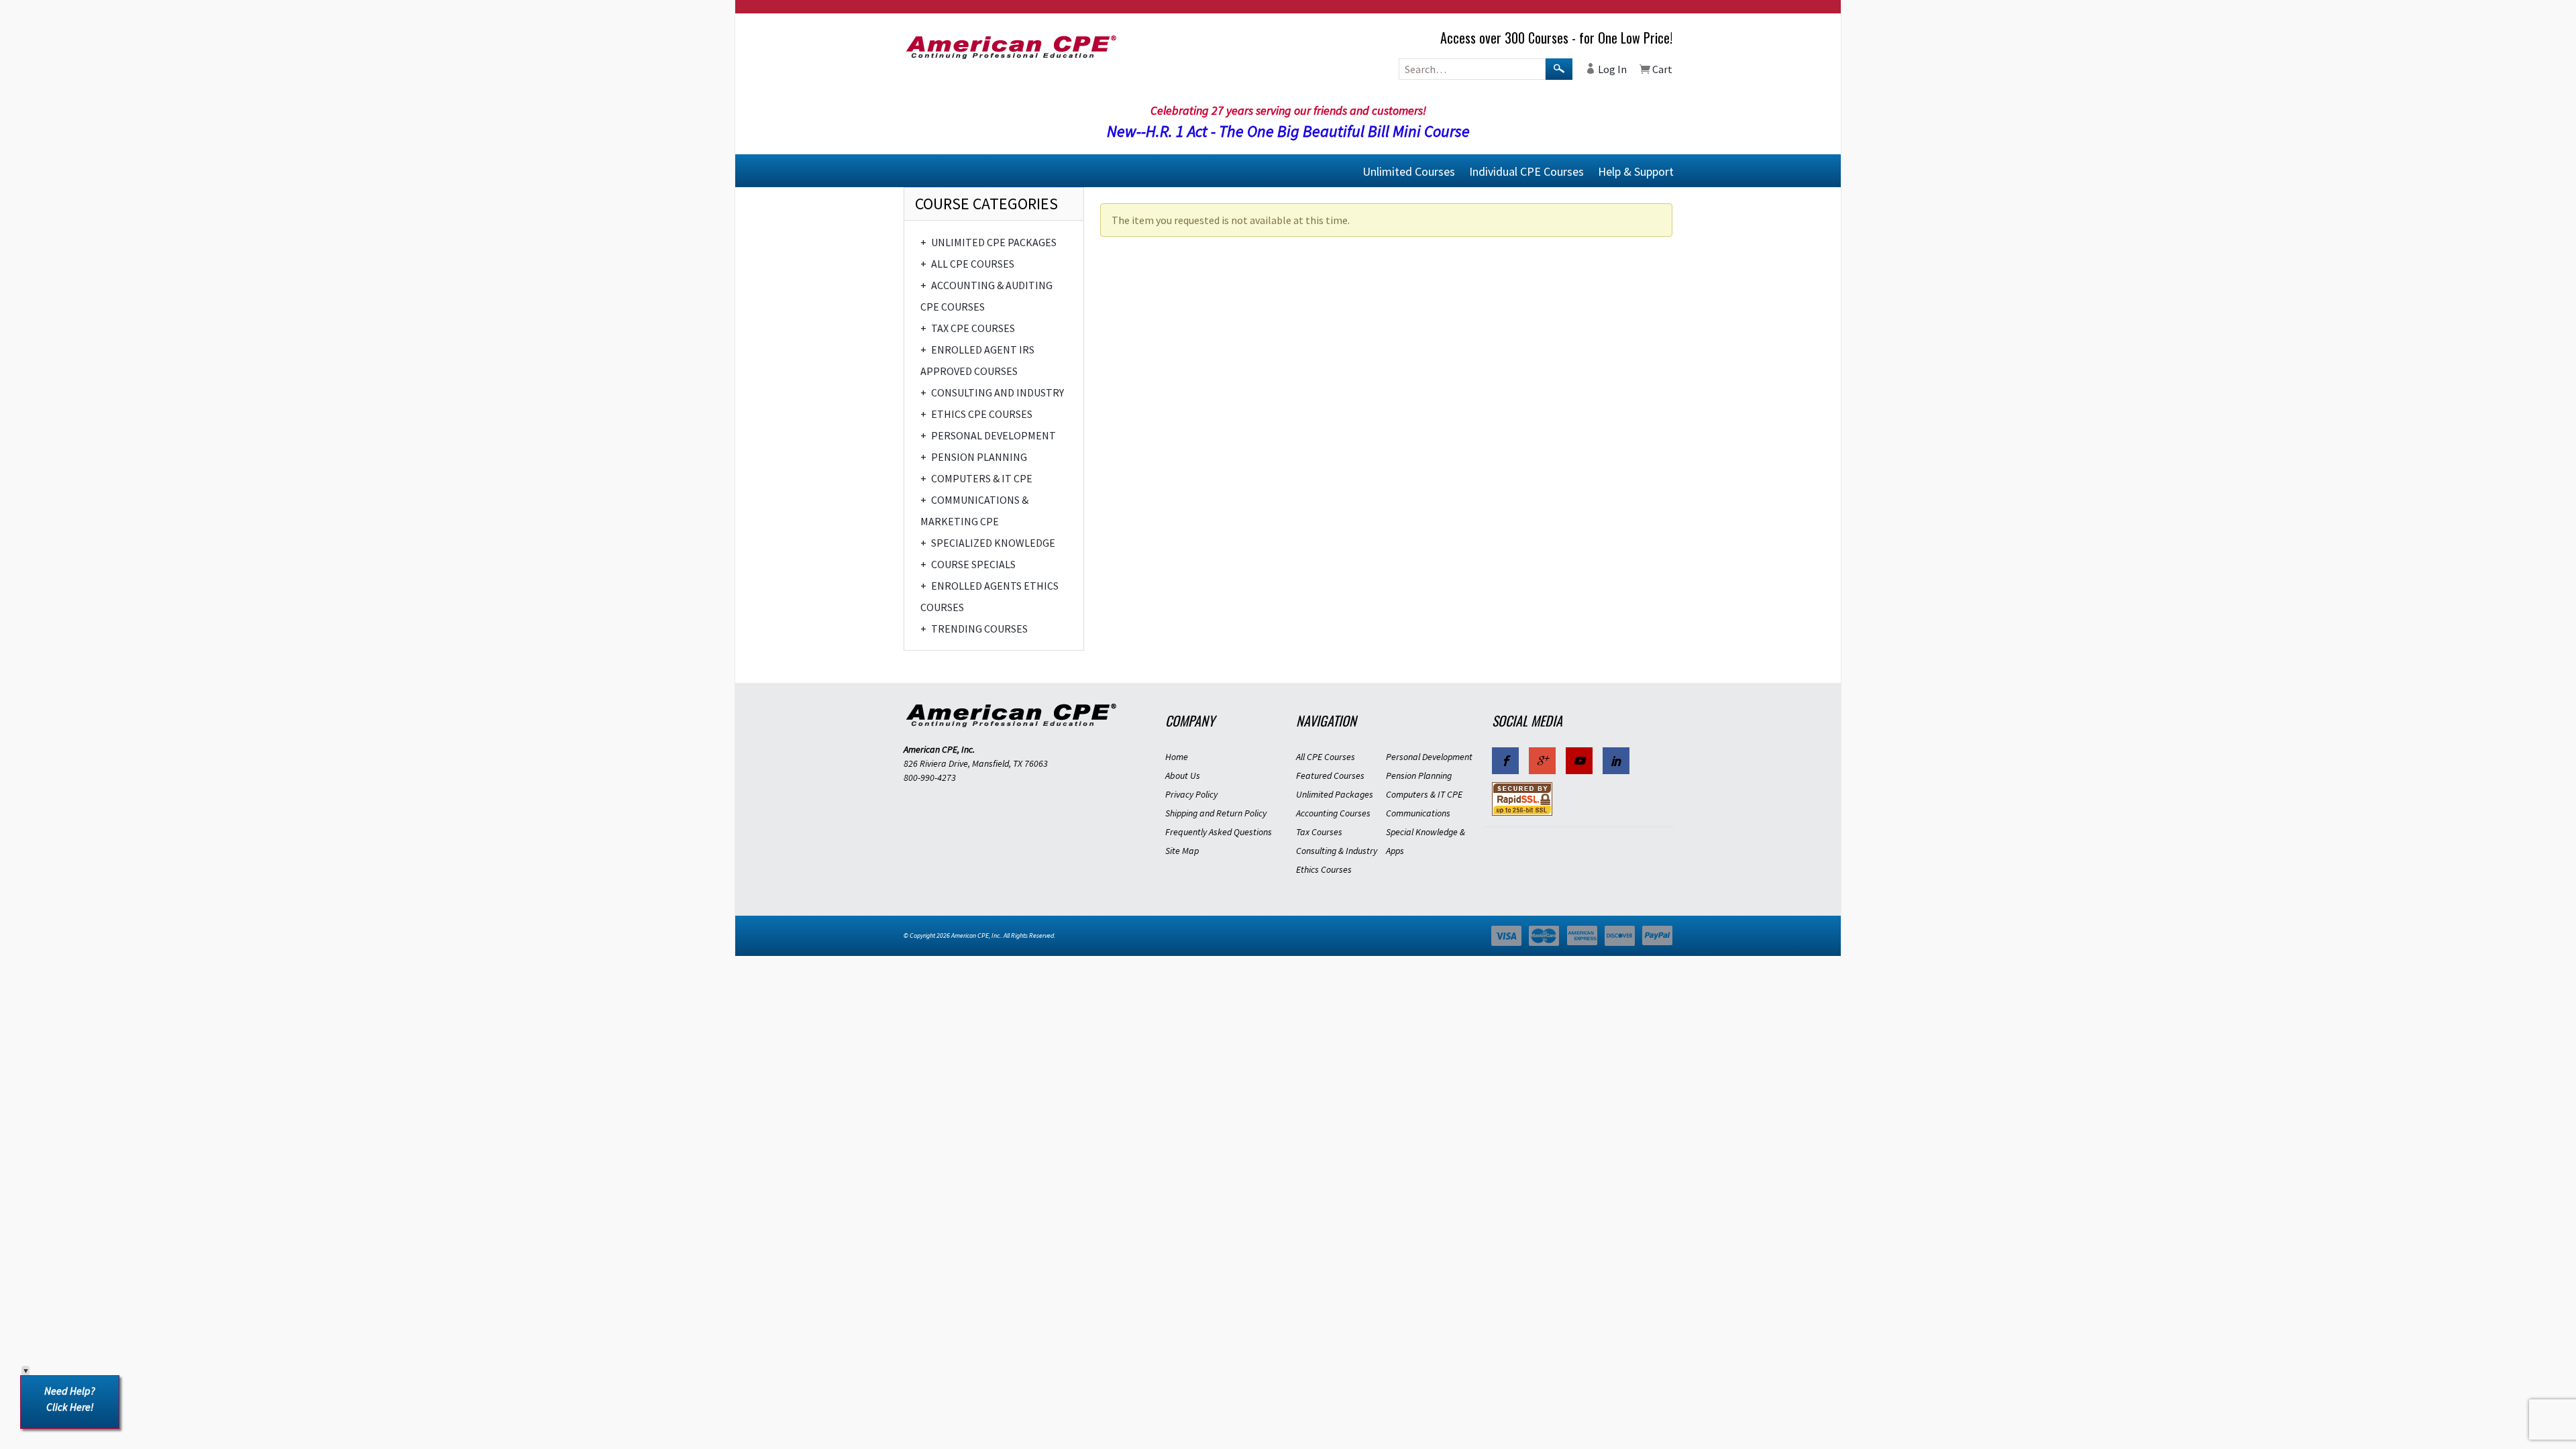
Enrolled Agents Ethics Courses (989, 596)
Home (1177, 757)
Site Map (1182, 851)
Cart (1661, 69)
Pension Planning (974, 457)
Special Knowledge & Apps (1426, 841)
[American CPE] (1026, 47)
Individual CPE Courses (1526, 171)
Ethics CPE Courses (976, 414)
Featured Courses (1330, 775)
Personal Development (988, 435)
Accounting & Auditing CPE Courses (986, 296)
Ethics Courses (1324, 869)
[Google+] (1542, 761)
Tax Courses (1319, 832)
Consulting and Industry (992, 392)
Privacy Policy (1191, 794)
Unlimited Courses (1409, 171)
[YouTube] (1579, 761)
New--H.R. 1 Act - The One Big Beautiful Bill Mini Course (1288, 131)
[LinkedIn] (1616, 761)
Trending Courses (974, 629)
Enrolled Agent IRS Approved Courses (977, 360)
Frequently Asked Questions (1219, 832)
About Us (1183, 775)
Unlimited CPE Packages (988, 242)
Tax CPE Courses (968, 328)
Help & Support (1636, 171)
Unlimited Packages (1335, 794)
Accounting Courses (1333, 813)
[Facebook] (1505, 761)
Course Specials (968, 564)
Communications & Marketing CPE (974, 511)
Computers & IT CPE (976, 478)
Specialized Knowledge (988, 543)
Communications (1418, 813)
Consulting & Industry (1337, 851)
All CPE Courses (967, 264)
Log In (1611, 69)
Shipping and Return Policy (1216, 813)
